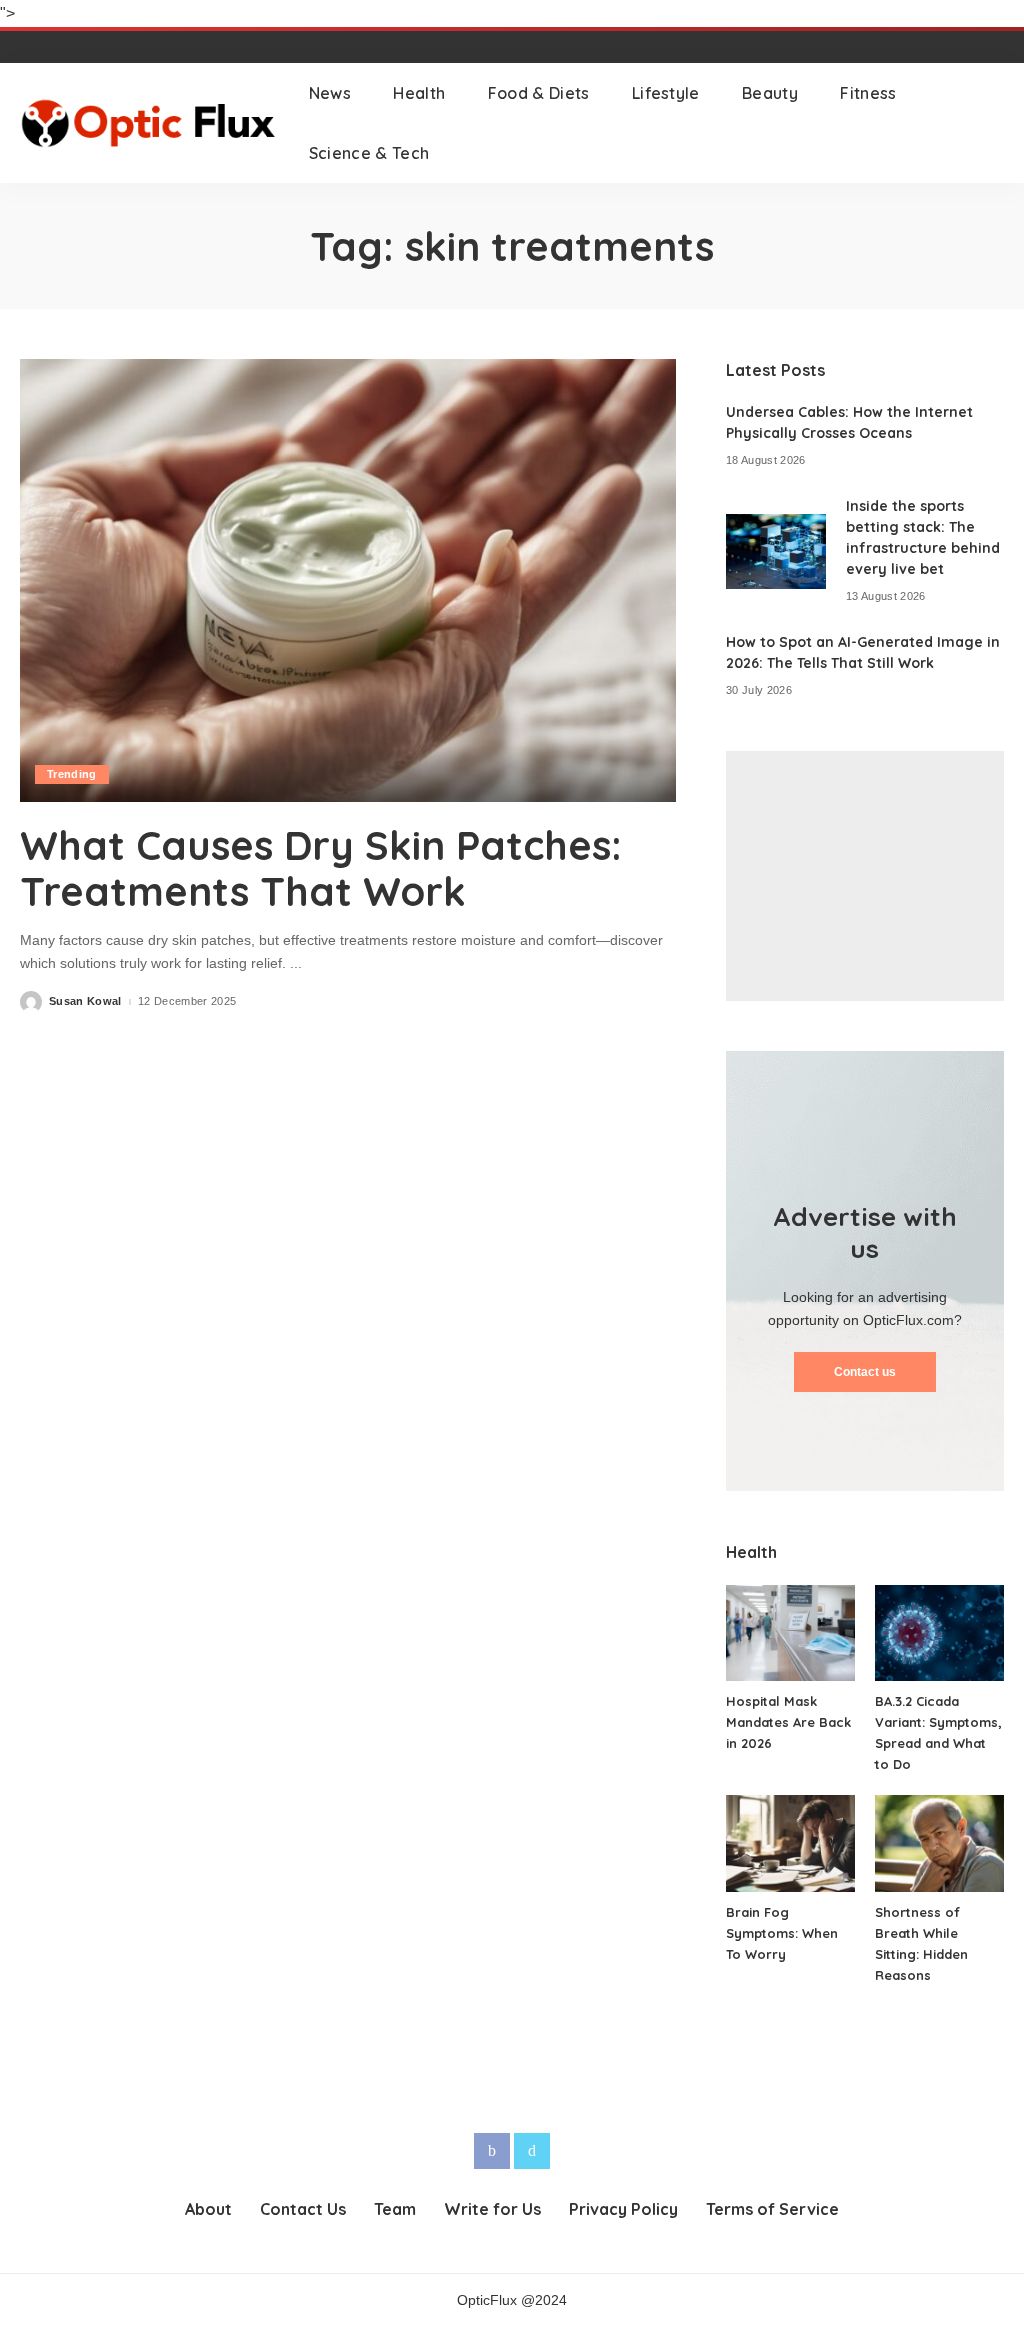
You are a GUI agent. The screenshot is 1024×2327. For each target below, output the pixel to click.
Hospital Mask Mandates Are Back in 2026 (788, 1722)
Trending (72, 774)
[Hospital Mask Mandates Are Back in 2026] (790, 1633)
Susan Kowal (85, 1001)
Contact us (865, 1372)
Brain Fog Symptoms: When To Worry (782, 1933)
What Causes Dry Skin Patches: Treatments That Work (321, 868)
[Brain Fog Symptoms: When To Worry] (790, 1843)
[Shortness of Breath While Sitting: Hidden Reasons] (939, 1843)
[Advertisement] (865, 876)
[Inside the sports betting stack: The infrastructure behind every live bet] (776, 551)
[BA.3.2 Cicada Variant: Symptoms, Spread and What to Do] (939, 1633)
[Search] (991, 123)
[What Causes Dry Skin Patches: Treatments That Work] (348, 580)
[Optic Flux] (149, 123)
